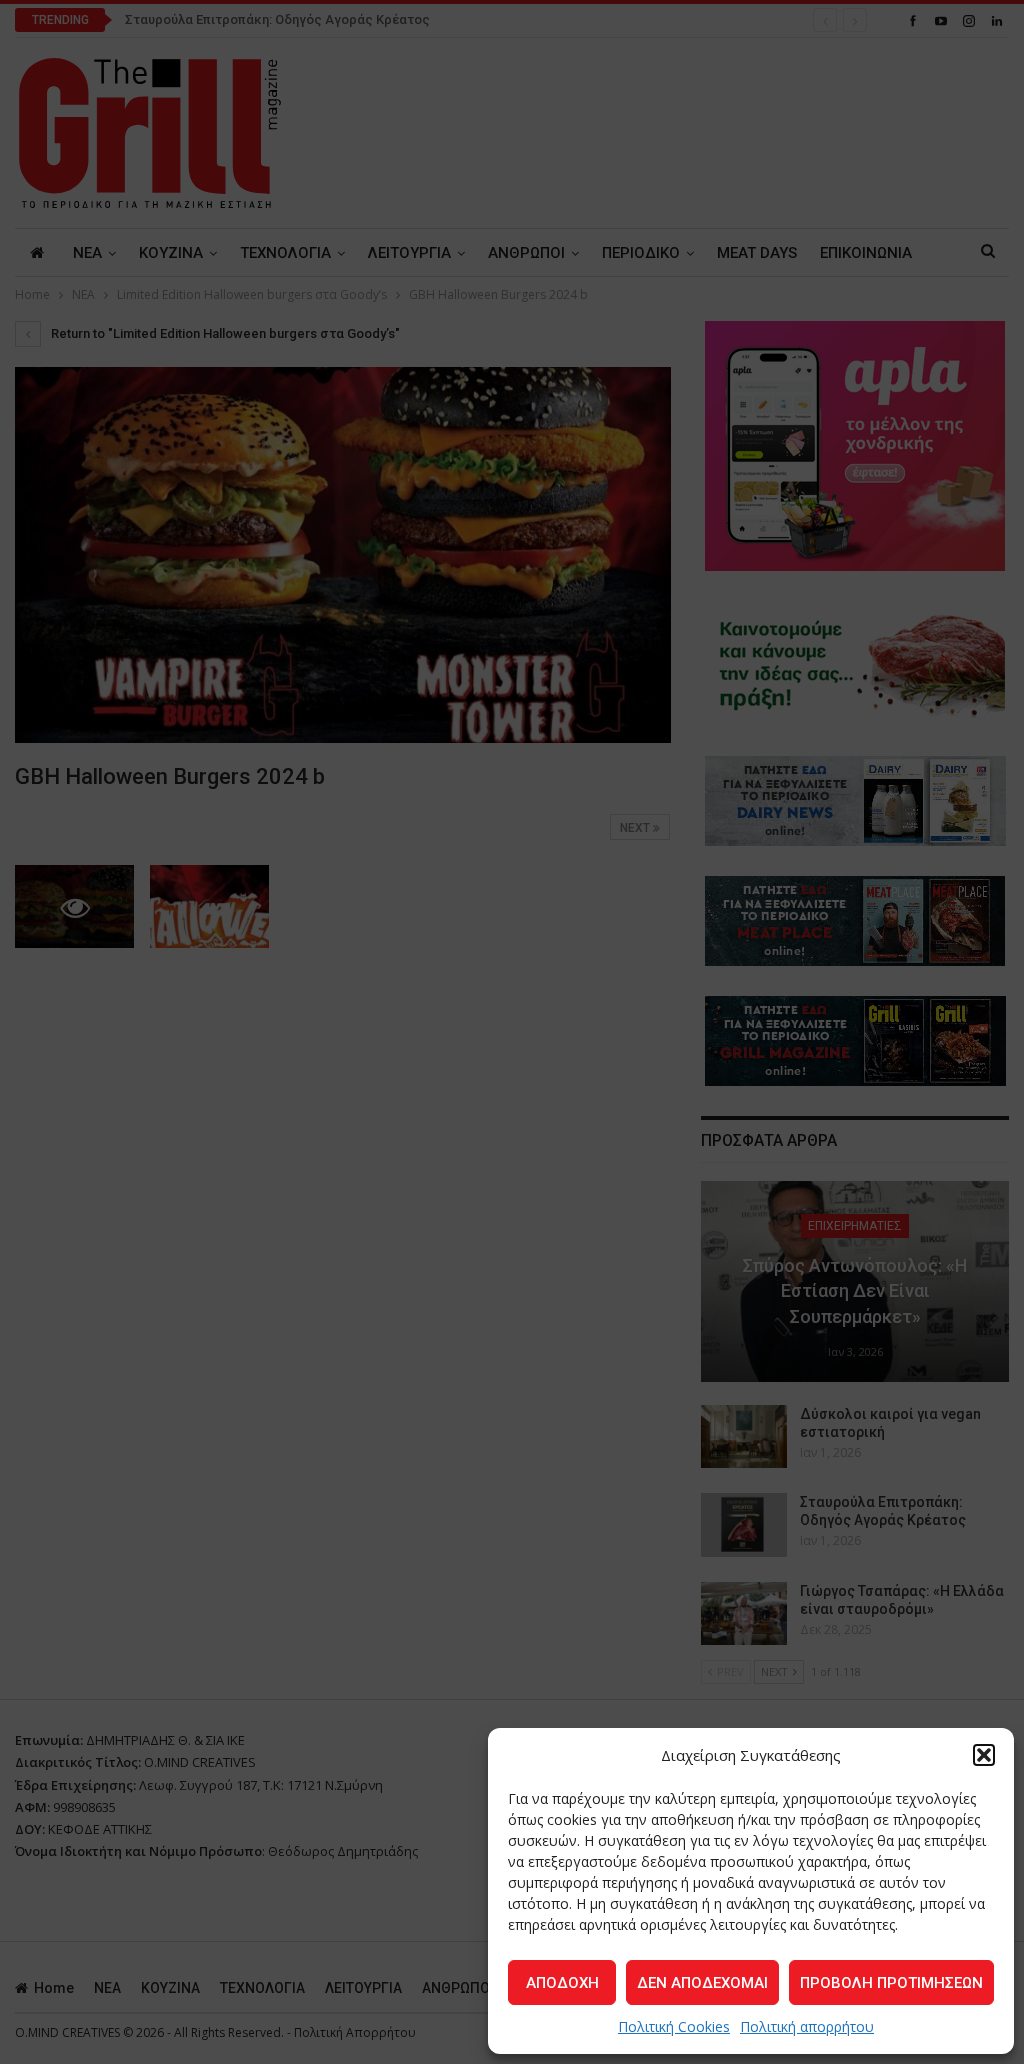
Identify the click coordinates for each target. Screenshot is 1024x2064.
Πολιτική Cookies (674, 2026)
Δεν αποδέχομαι (702, 1983)
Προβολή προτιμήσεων (891, 1983)
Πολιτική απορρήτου (807, 2026)
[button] (984, 1755)
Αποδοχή (562, 1983)
